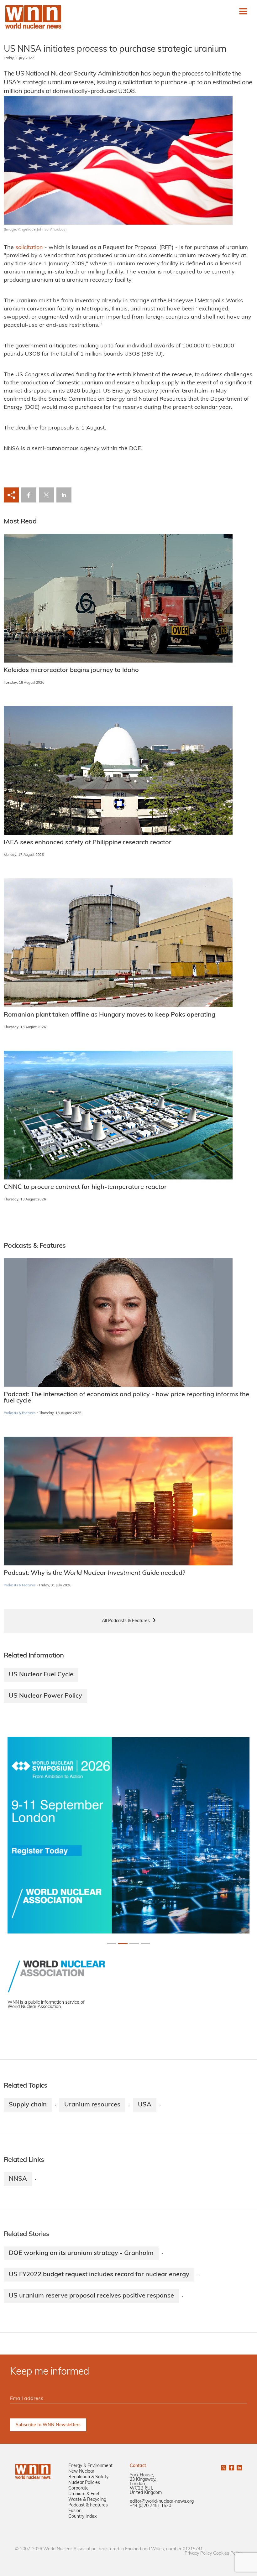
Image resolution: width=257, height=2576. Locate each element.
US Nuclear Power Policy (45, 1696)
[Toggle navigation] (243, 11)
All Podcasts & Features (126, 1621)
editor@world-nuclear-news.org (162, 2502)
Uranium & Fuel (84, 2494)
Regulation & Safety (88, 2477)
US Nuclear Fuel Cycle (41, 1675)
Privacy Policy (198, 2554)
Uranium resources (92, 2105)
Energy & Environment (90, 2466)
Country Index (82, 2517)
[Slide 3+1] (145, 1944)
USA (145, 2105)
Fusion (75, 2511)
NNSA (18, 2179)
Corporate (79, 2488)
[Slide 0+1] (112, 1944)
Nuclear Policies (84, 2483)
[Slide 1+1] (123, 1944)
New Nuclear (81, 2472)
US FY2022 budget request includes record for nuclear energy (99, 2275)
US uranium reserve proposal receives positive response (91, 2296)
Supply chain (28, 2105)
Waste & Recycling (87, 2500)
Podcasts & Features (20, 1413)
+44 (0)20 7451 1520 (150, 2506)
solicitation (29, 248)
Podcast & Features (88, 2505)
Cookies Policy (228, 2554)
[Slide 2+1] (134, 1944)
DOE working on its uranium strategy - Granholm (81, 2253)
